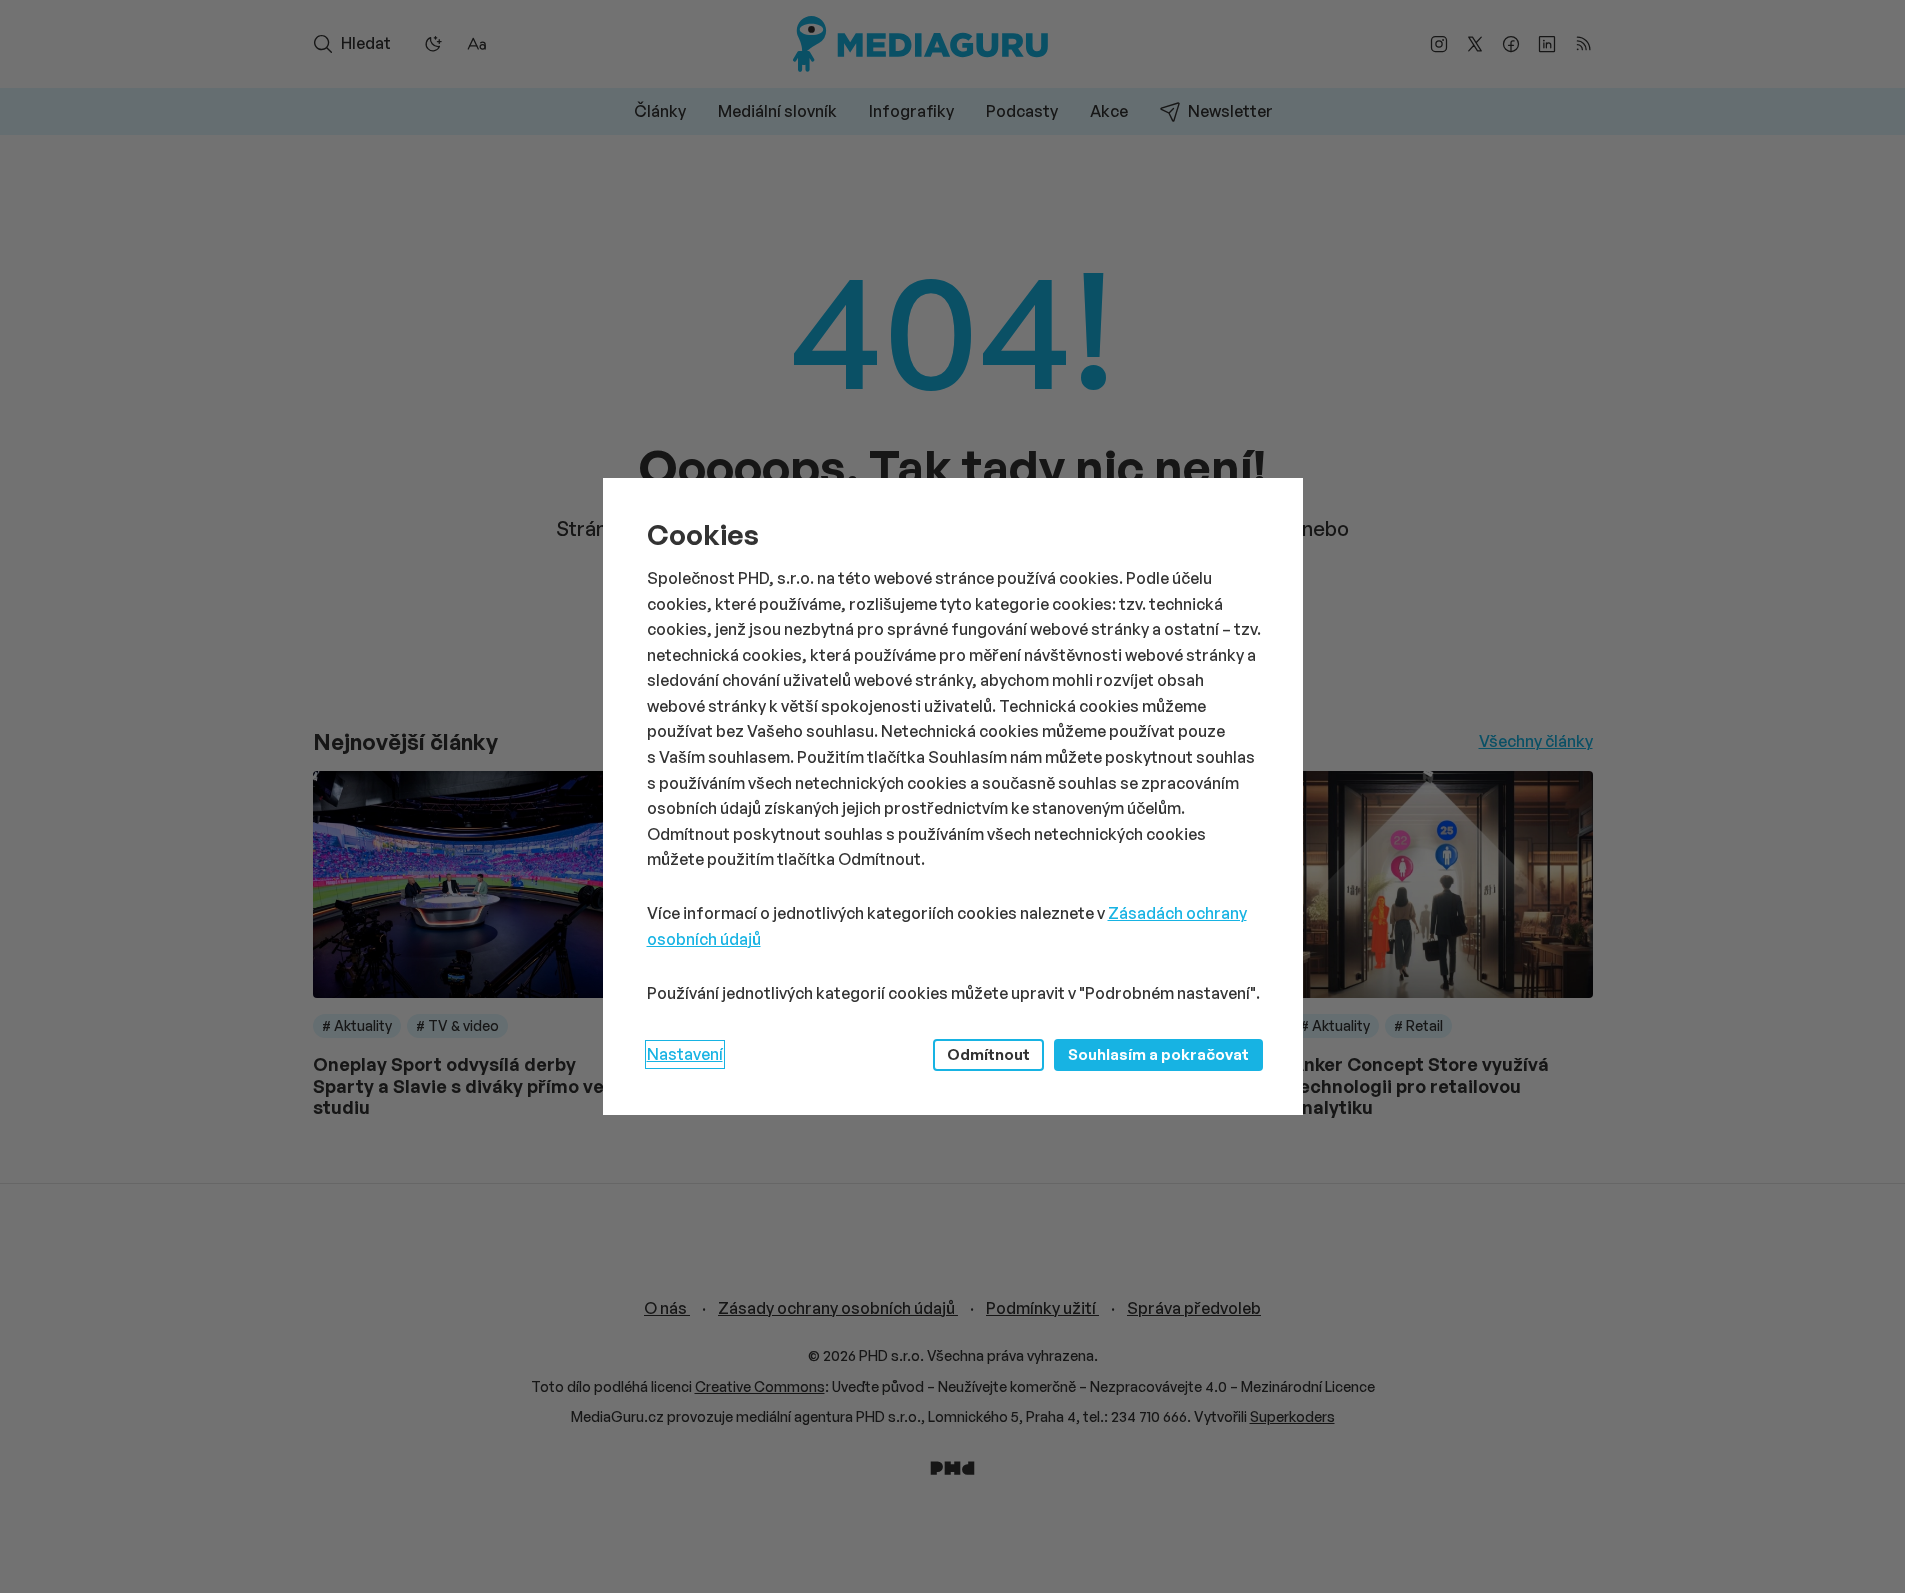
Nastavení (685, 1054)
